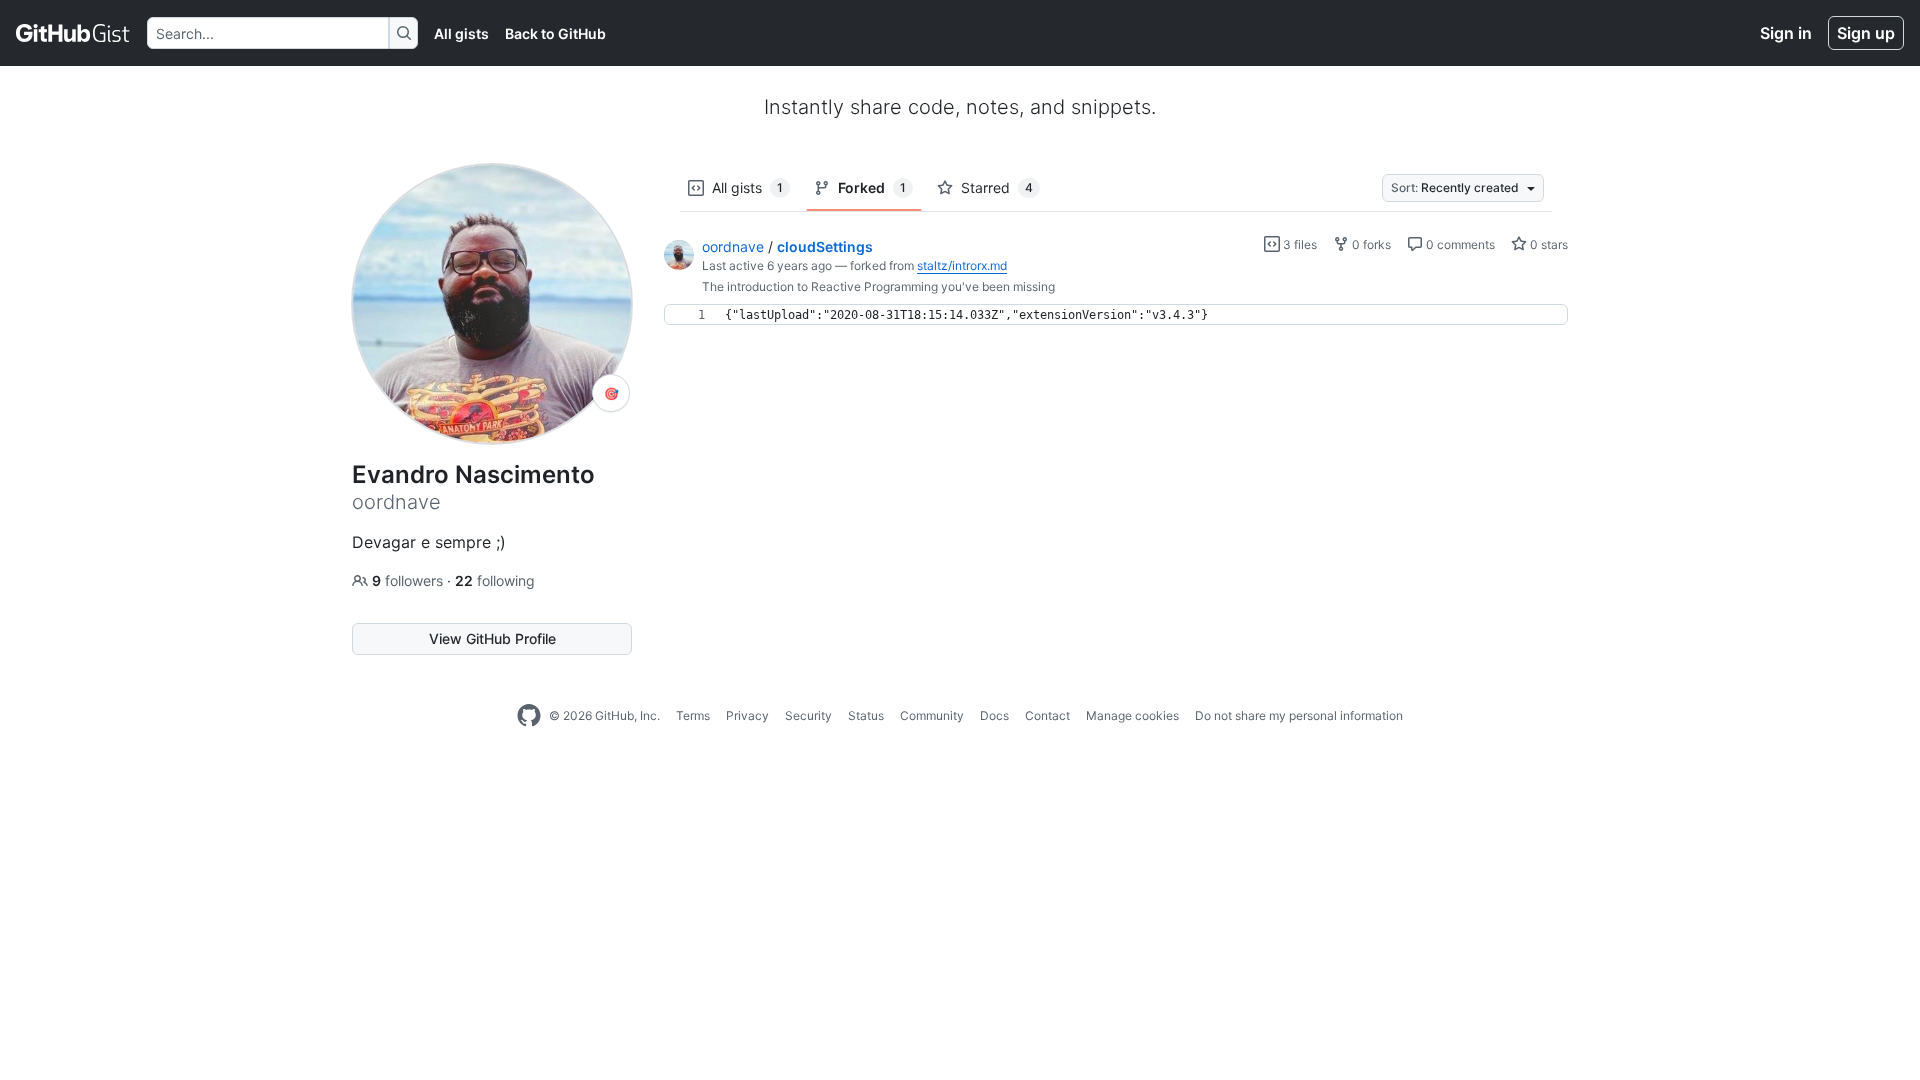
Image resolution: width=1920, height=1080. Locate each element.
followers (409, 580)
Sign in (1786, 33)
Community (932, 715)
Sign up (1866, 33)
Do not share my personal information (1299, 715)
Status (866, 715)
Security (808, 715)
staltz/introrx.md (962, 265)
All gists (461, 33)
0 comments (1459, 244)
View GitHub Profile (492, 638)
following (495, 580)
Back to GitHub (555, 33)
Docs (994, 715)
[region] (1116, 315)
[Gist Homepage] (73, 33)
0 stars (1547, 244)
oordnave (733, 246)
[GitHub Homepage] (529, 716)
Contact (1047, 715)
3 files (1298, 244)
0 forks (1370, 244)
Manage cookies (1132, 715)
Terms (693, 715)
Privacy (747, 715)
